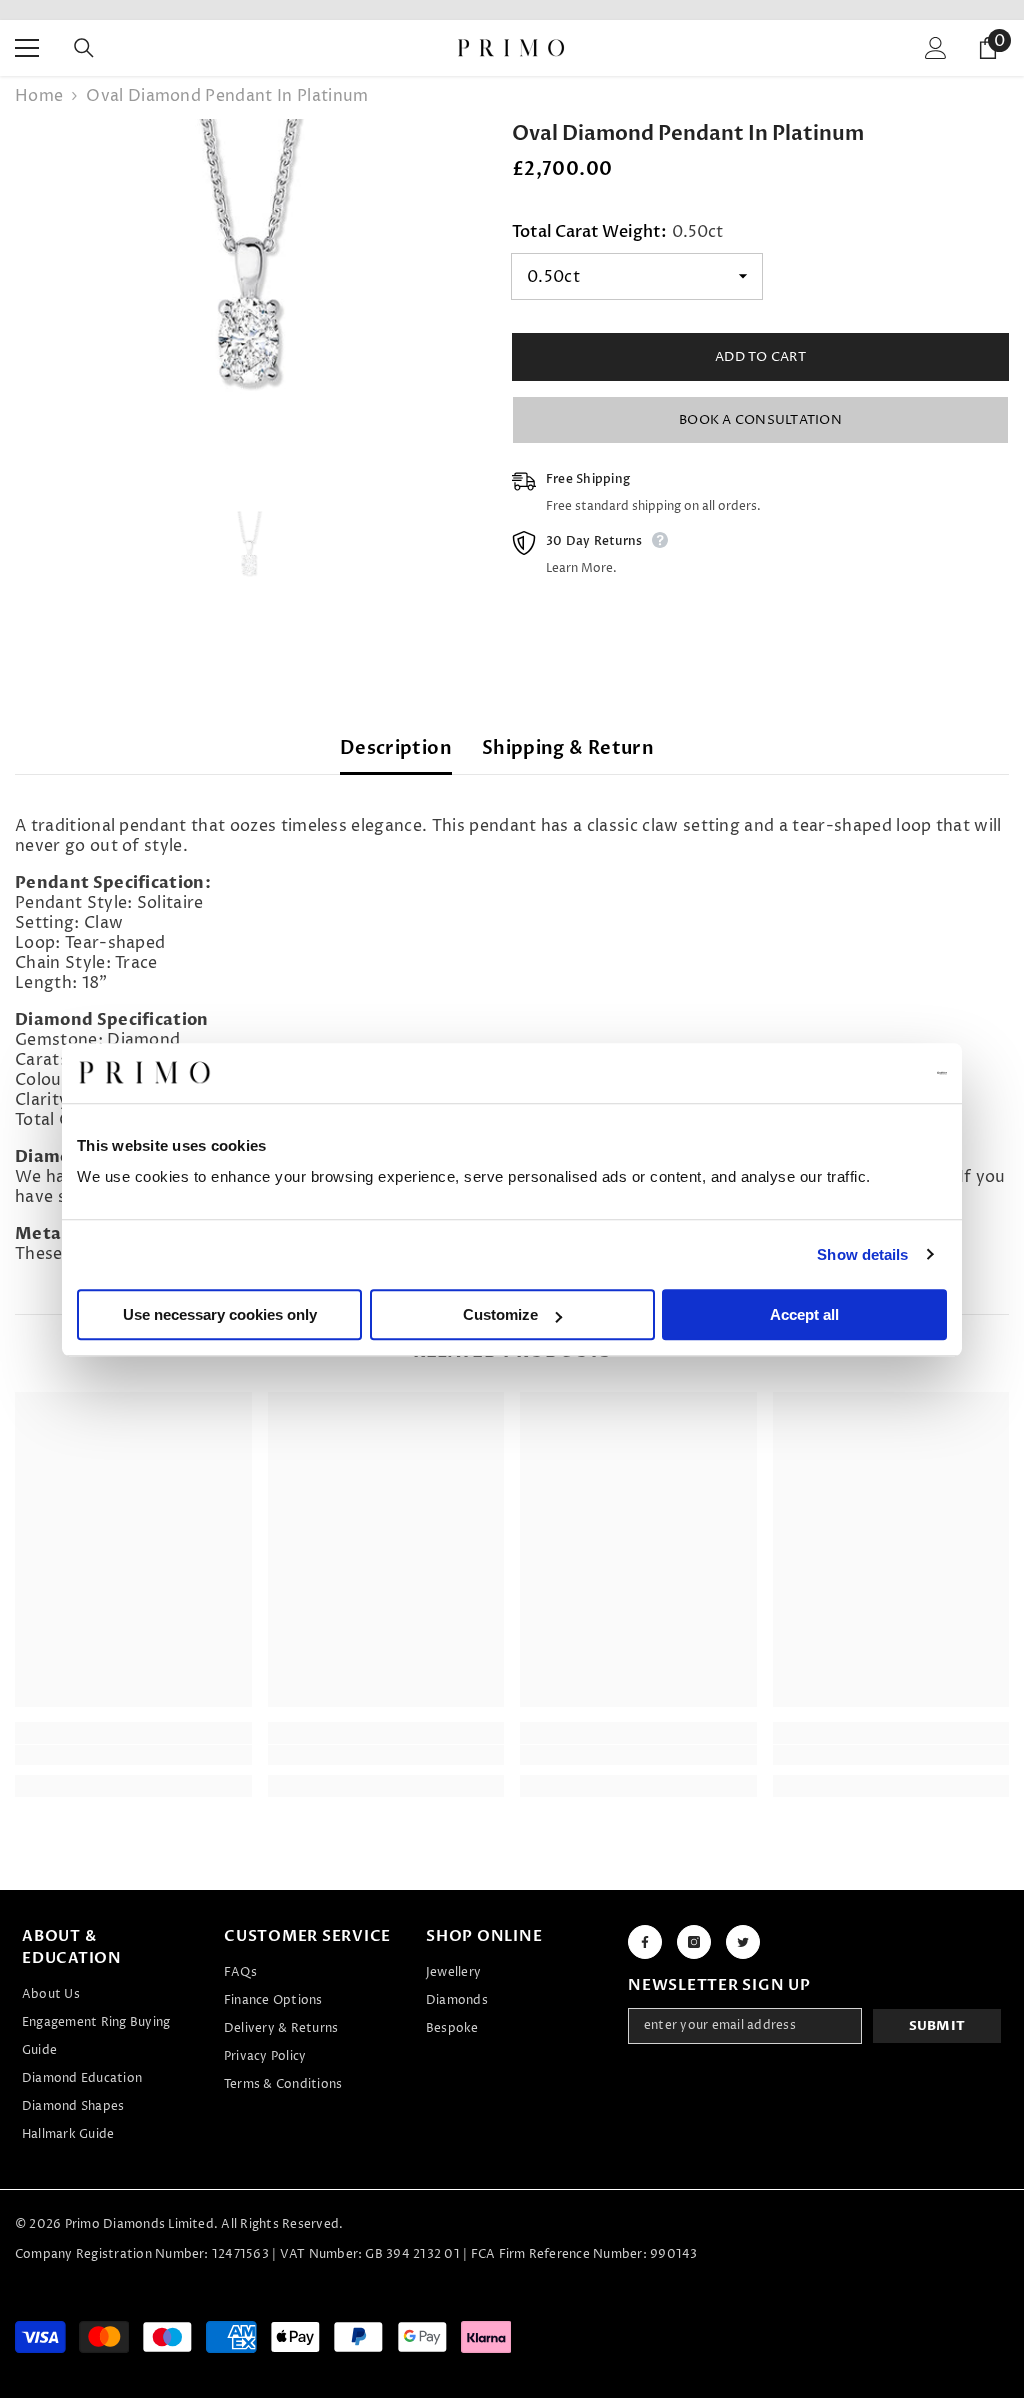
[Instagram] (694, 1942)
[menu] (27, 48)
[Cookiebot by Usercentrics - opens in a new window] (859, 1073)
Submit (937, 2026)
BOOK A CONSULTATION (760, 420)
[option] (248, 283)
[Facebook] (645, 1942)
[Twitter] (743, 1942)
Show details (862, 1254)
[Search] (84, 48)
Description (396, 748)
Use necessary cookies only (220, 1314)
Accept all (804, 1314)
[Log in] (936, 48)
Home (39, 96)
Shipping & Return (568, 748)
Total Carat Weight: (617, 232)
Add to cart (760, 357)
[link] (133, 1755)
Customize (500, 1314)
